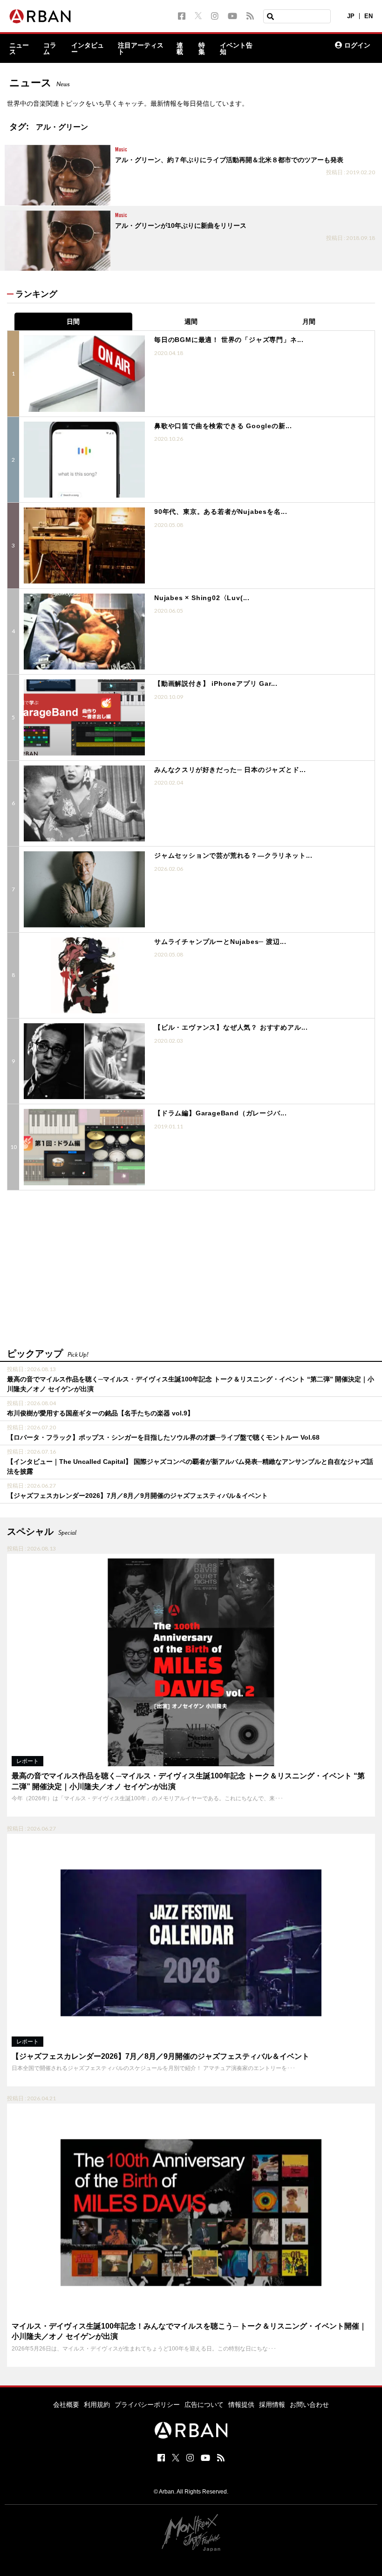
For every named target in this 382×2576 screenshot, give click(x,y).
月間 (309, 321)
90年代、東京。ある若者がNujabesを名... (221, 512)
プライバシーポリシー (147, 2405)
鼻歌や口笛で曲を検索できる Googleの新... (223, 426)
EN (368, 16)
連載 (180, 48)
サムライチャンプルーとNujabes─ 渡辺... (220, 942)
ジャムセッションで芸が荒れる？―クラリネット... (233, 855)
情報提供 (241, 2405)
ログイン (357, 45)
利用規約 (97, 2405)
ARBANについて (288, 48)
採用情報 (272, 2405)
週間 (191, 321)
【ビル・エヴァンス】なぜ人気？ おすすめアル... (231, 1027)
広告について (204, 2405)
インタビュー (88, 48)
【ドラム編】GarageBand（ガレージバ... (221, 1113)
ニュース (19, 48)
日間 (73, 321)
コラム (50, 48)
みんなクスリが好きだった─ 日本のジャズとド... (230, 770)
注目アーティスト (141, 48)
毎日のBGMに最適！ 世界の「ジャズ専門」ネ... (229, 340)
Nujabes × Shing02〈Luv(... (202, 598)
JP (351, 16)
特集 (202, 48)
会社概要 (66, 2405)
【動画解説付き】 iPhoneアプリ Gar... (216, 683)
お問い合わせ (309, 2405)
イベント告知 (236, 48)
